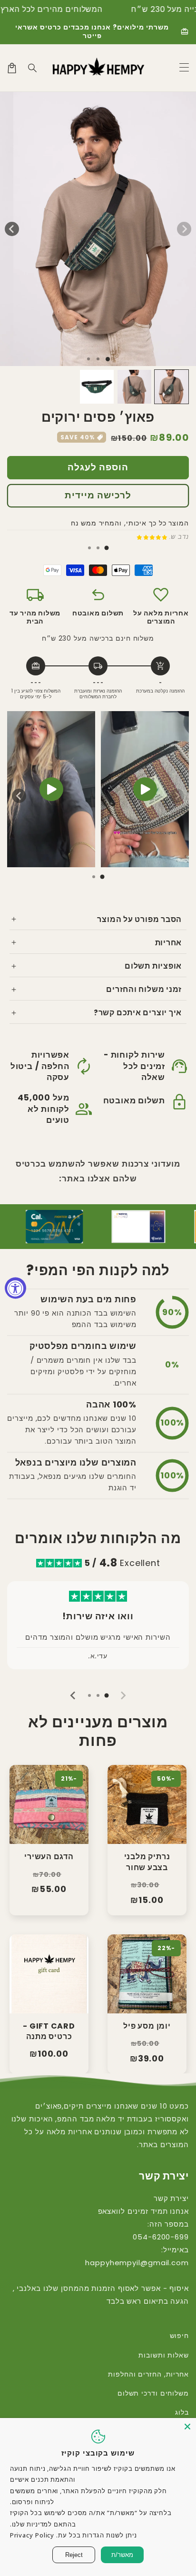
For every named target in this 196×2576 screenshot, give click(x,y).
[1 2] (98, 359)
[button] (33, 68)
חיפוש (179, 2336)
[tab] (107, 548)
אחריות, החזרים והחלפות (148, 2374)
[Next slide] (19, 796)
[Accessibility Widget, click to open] (15, 1288)
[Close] (187, 2427)
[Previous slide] (177, 796)
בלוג (182, 2412)
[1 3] (88, 359)
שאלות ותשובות (164, 2355)
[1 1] (108, 359)
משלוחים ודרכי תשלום (153, 2393)
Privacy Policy (32, 2535)
